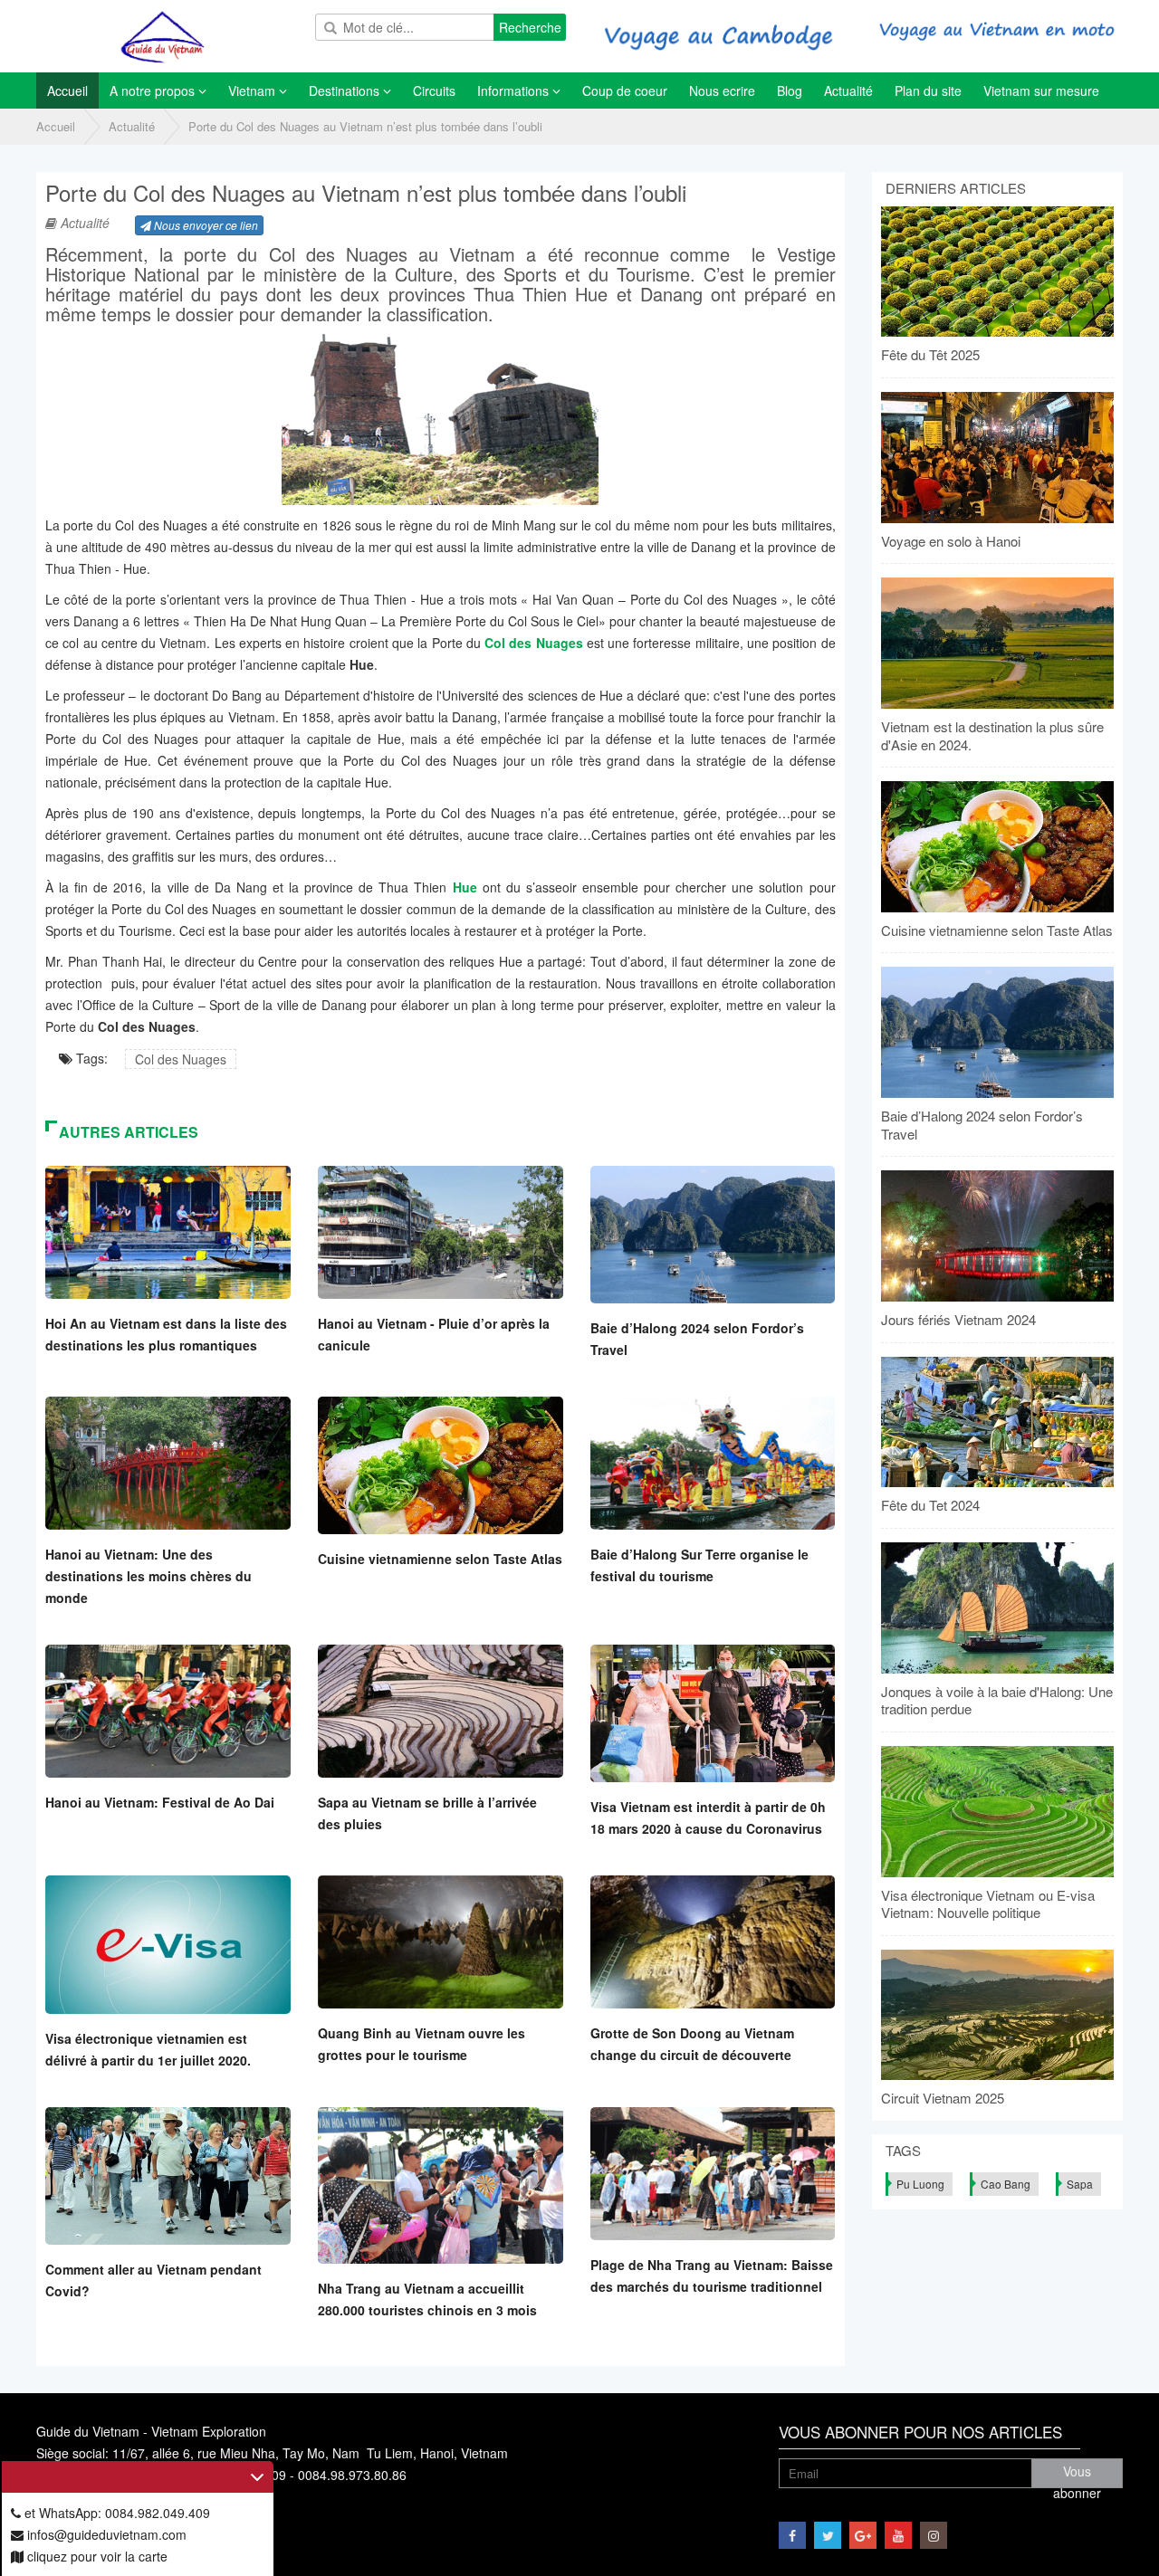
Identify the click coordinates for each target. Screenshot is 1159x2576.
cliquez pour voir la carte (96, 2556)
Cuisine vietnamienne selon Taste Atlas (440, 1559)
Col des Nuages (181, 1059)
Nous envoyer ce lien (205, 225)
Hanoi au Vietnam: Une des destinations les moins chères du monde (148, 1576)
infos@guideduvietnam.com (105, 2534)
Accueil (56, 126)
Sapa (1080, 2184)
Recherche (530, 27)
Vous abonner (1077, 2475)
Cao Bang (1006, 2184)
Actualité (132, 126)
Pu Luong (920, 2184)
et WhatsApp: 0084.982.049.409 (115, 2513)
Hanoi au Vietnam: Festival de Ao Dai (160, 1802)
